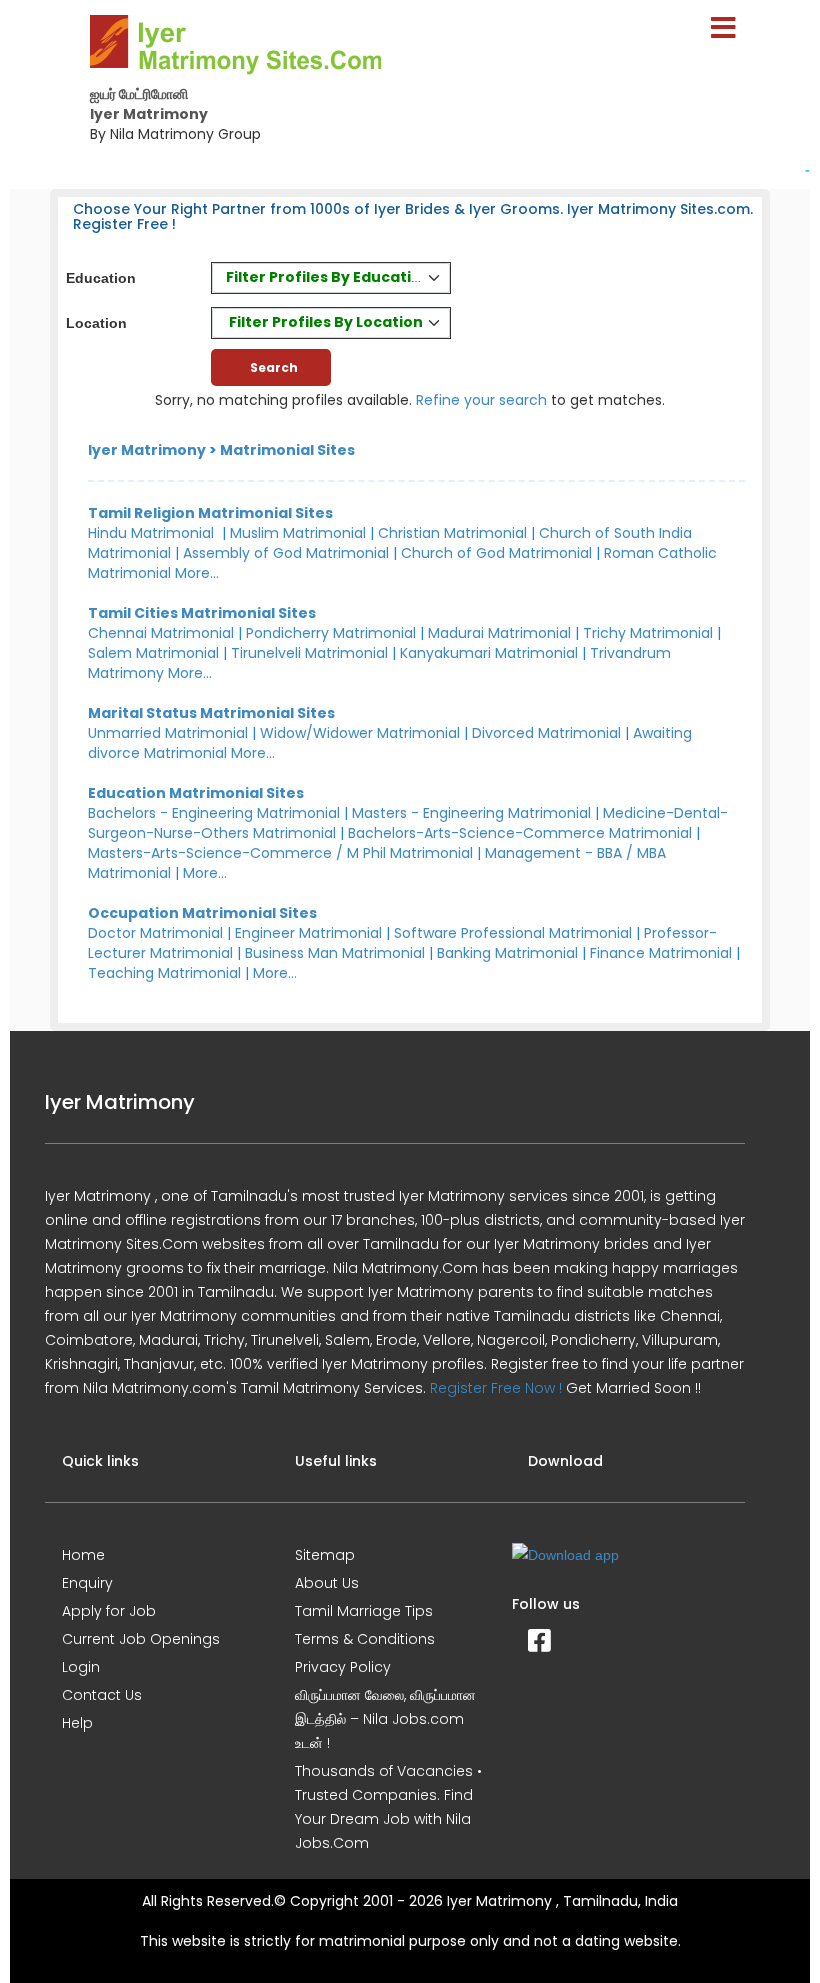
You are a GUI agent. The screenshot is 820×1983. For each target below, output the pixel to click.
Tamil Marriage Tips (364, 1611)
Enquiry (87, 1583)
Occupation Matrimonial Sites (202, 913)
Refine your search (481, 400)
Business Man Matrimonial (335, 953)
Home (83, 1555)
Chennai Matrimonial (161, 633)
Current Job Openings (141, 1639)
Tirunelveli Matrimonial (309, 653)
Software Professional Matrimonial (513, 933)
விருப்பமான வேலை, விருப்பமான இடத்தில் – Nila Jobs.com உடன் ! (385, 1719)
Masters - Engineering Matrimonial (471, 813)
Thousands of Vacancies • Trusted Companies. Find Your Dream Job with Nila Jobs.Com (388, 1807)
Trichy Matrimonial (648, 633)
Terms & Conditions (365, 1639)
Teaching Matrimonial (164, 973)
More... (197, 573)
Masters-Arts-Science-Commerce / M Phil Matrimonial (280, 853)
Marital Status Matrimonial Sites (211, 713)
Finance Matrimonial (661, 953)
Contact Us (102, 1695)
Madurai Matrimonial (499, 633)
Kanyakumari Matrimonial (489, 653)
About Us (327, 1583)
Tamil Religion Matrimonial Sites (210, 513)
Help (77, 1723)
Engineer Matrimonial (308, 933)
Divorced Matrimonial (546, 733)
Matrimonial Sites (287, 450)
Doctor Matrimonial (155, 933)
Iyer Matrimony (147, 450)
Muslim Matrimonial (298, 533)
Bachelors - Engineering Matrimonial (214, 813)
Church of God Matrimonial (496, 553)
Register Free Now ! (496, 1388)
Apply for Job (109, 1611)
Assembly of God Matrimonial (286, 553)
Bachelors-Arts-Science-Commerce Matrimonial (520, 833)
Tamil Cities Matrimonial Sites (202, 613)
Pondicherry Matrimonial (331, 633)
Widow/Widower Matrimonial (360, 733)
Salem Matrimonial (153, 653)
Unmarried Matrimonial (168, 733)
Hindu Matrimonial (151, 533)
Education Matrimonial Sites (196, 793)
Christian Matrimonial (452, 533)
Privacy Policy (343, 1667)
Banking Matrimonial (507, 953)
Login (81, 1667)
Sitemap (325, 1555)
